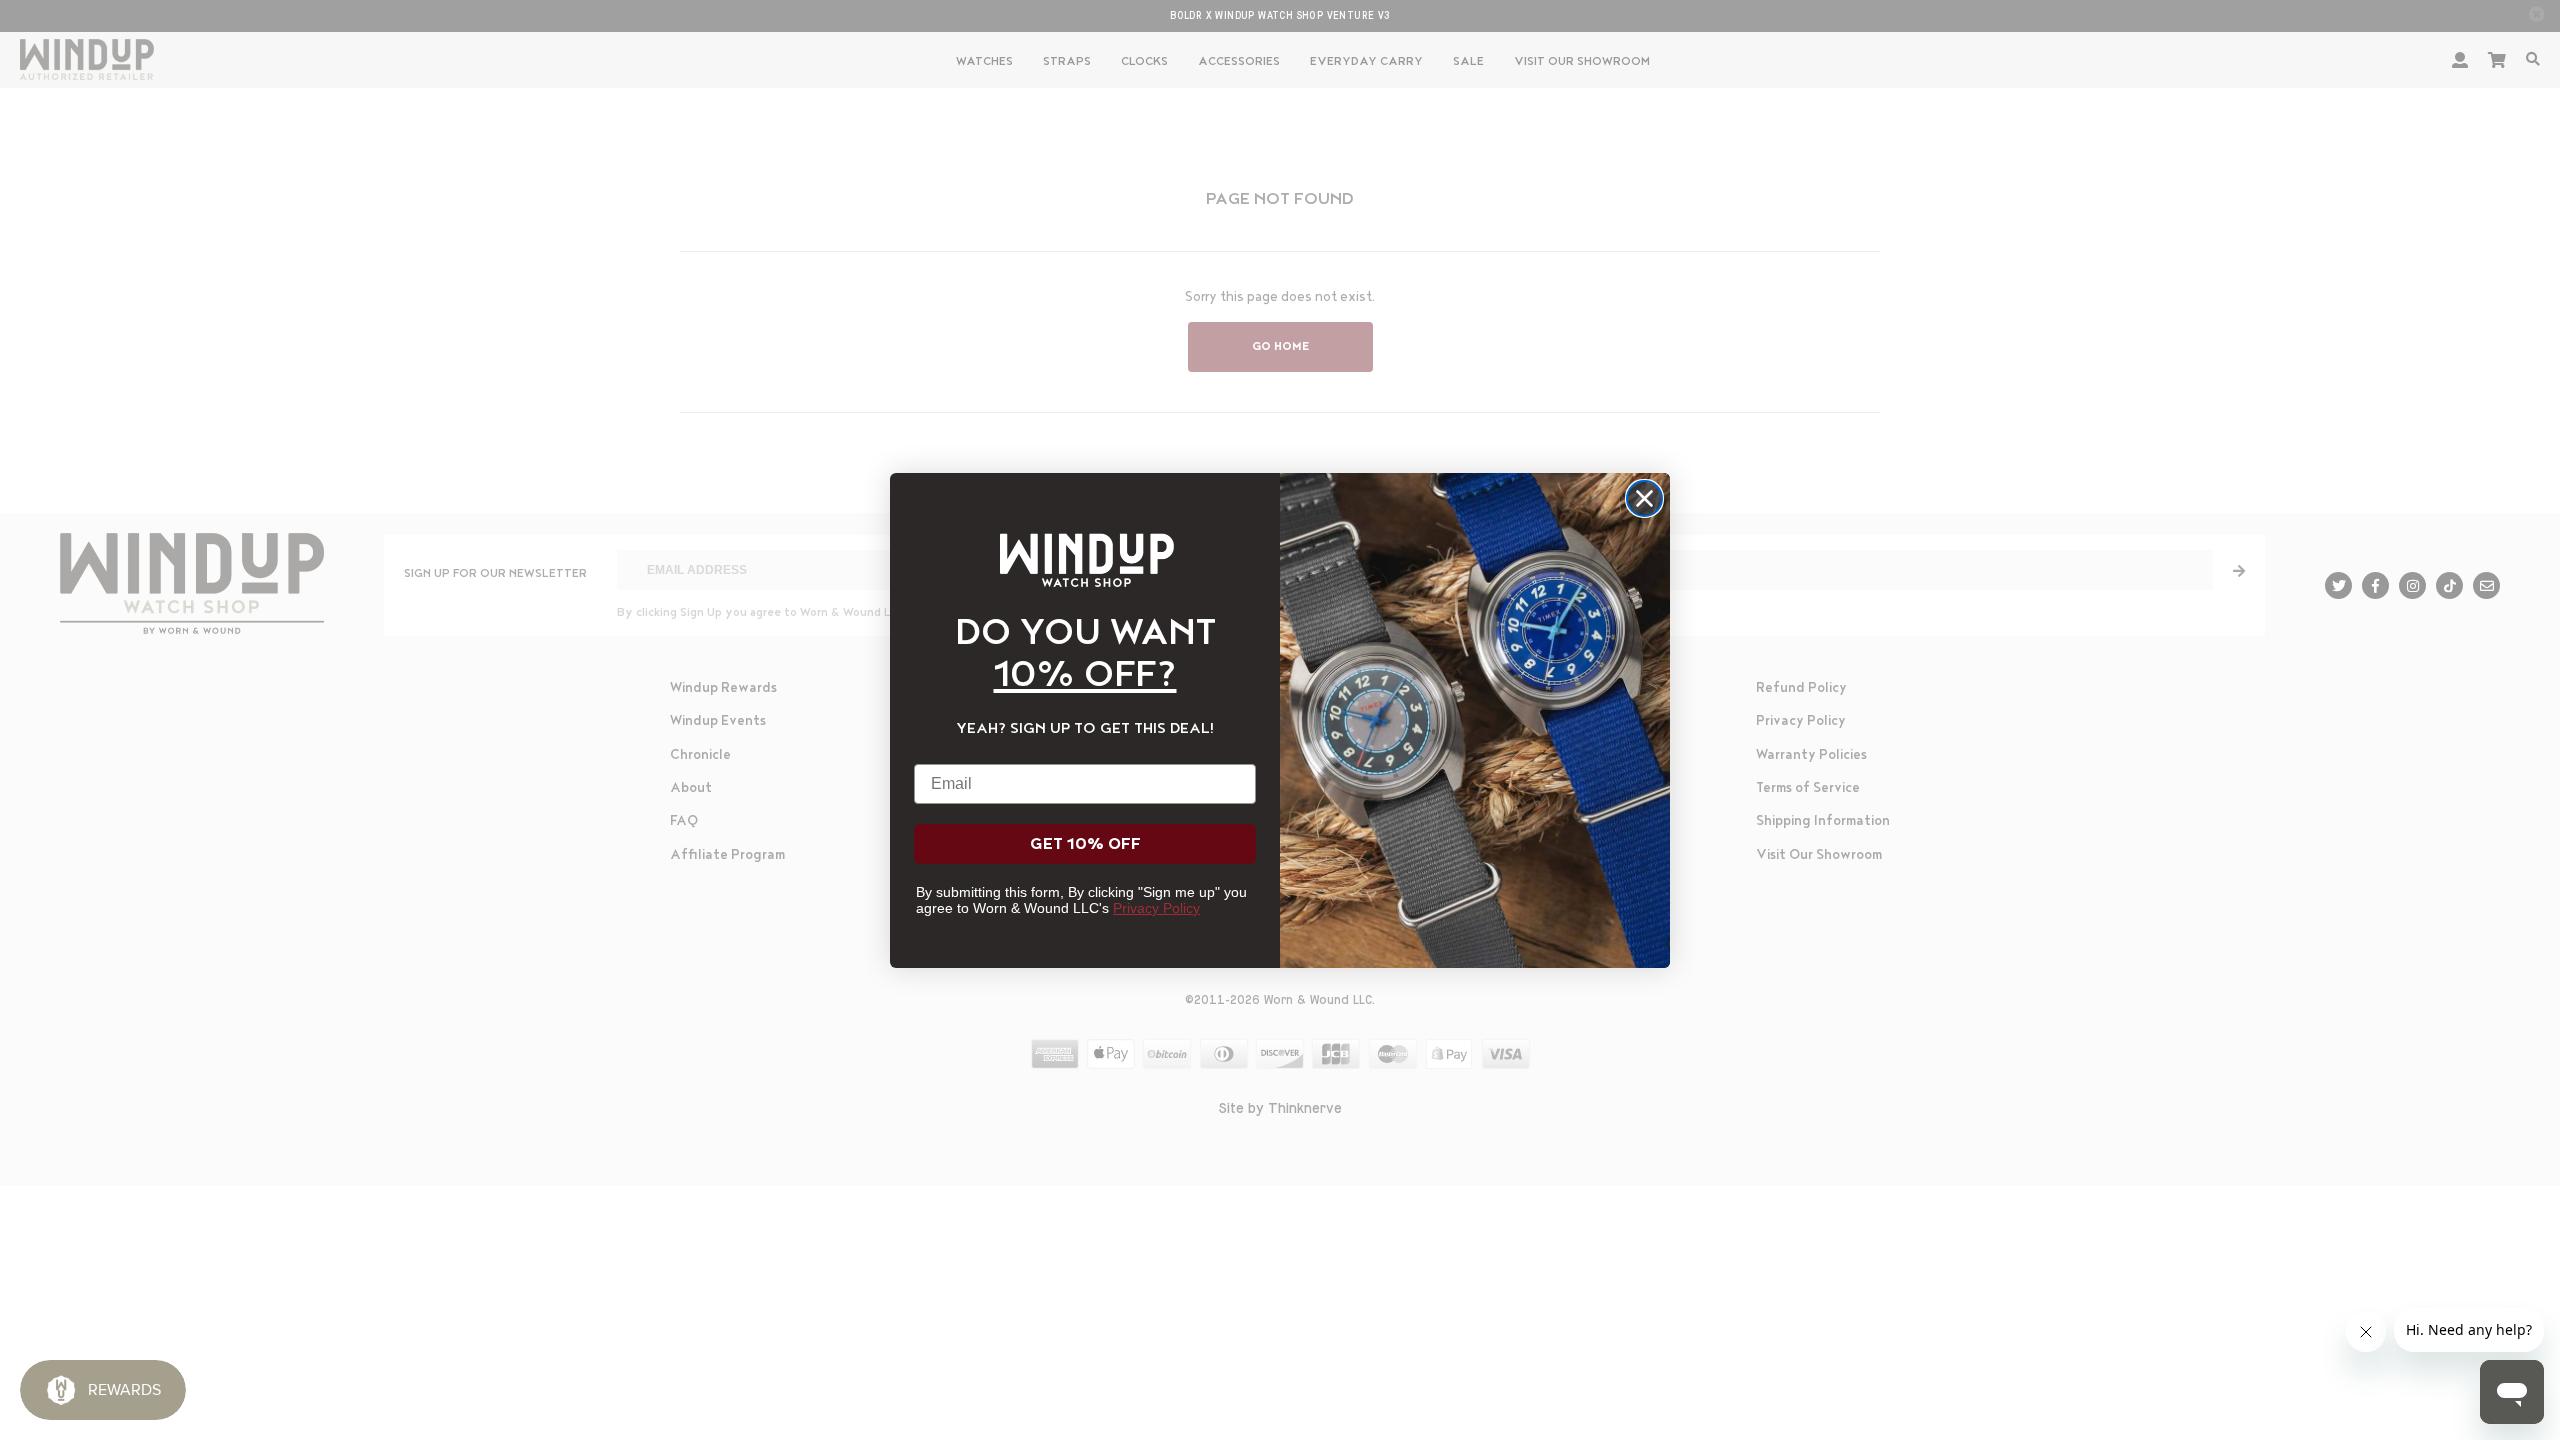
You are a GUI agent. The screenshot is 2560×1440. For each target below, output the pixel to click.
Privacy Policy (1156, 908)
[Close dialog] (1644, 498)
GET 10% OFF (1085, 844)
